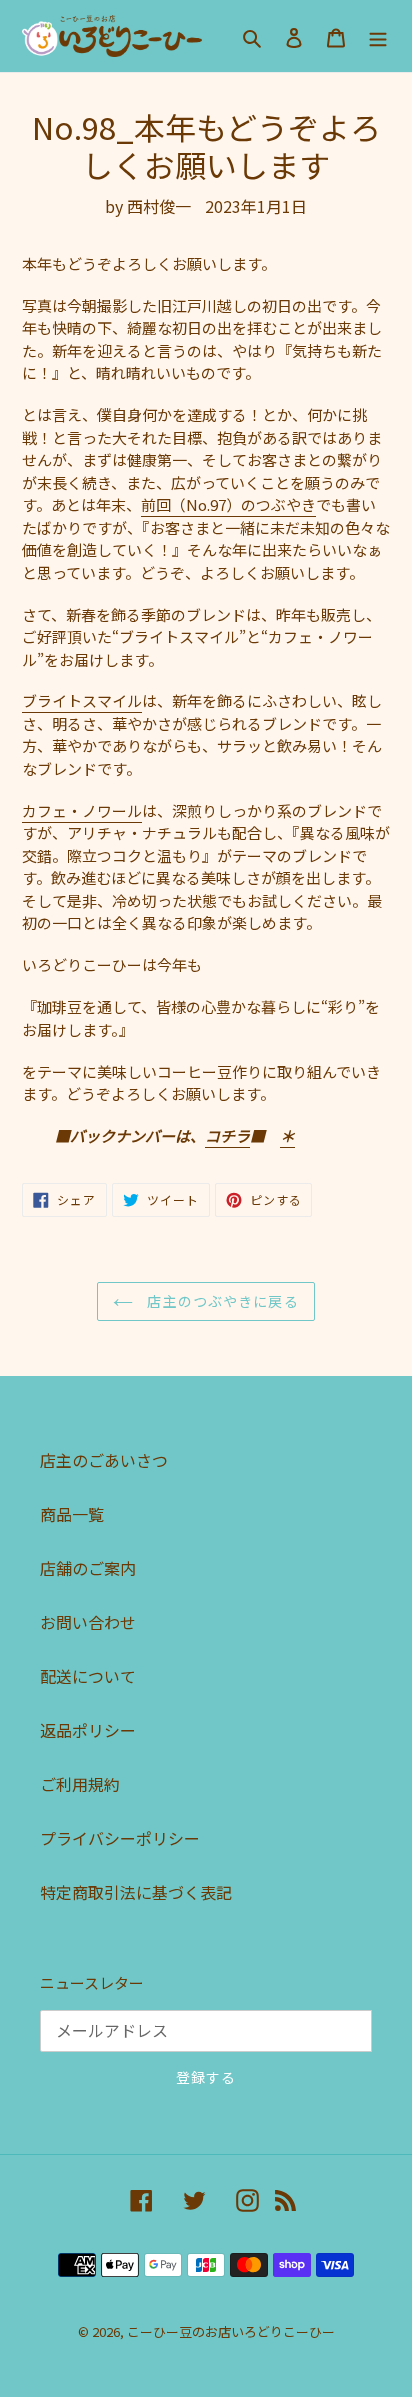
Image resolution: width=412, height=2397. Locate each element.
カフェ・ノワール (82, 810)
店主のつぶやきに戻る (220, 1301)
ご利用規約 (80, 1784)
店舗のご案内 (88, 1568)
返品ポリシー (88, 1730)
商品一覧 (72, 1514)
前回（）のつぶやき (228, 504)
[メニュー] (378, 36)
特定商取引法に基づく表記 (136, 1892)
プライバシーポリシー (120, 1838)
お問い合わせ (88, 1622)
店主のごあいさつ (104, 1460)
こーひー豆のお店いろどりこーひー (231, 2331)
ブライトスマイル (82, 700)
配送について (88, 1676)
